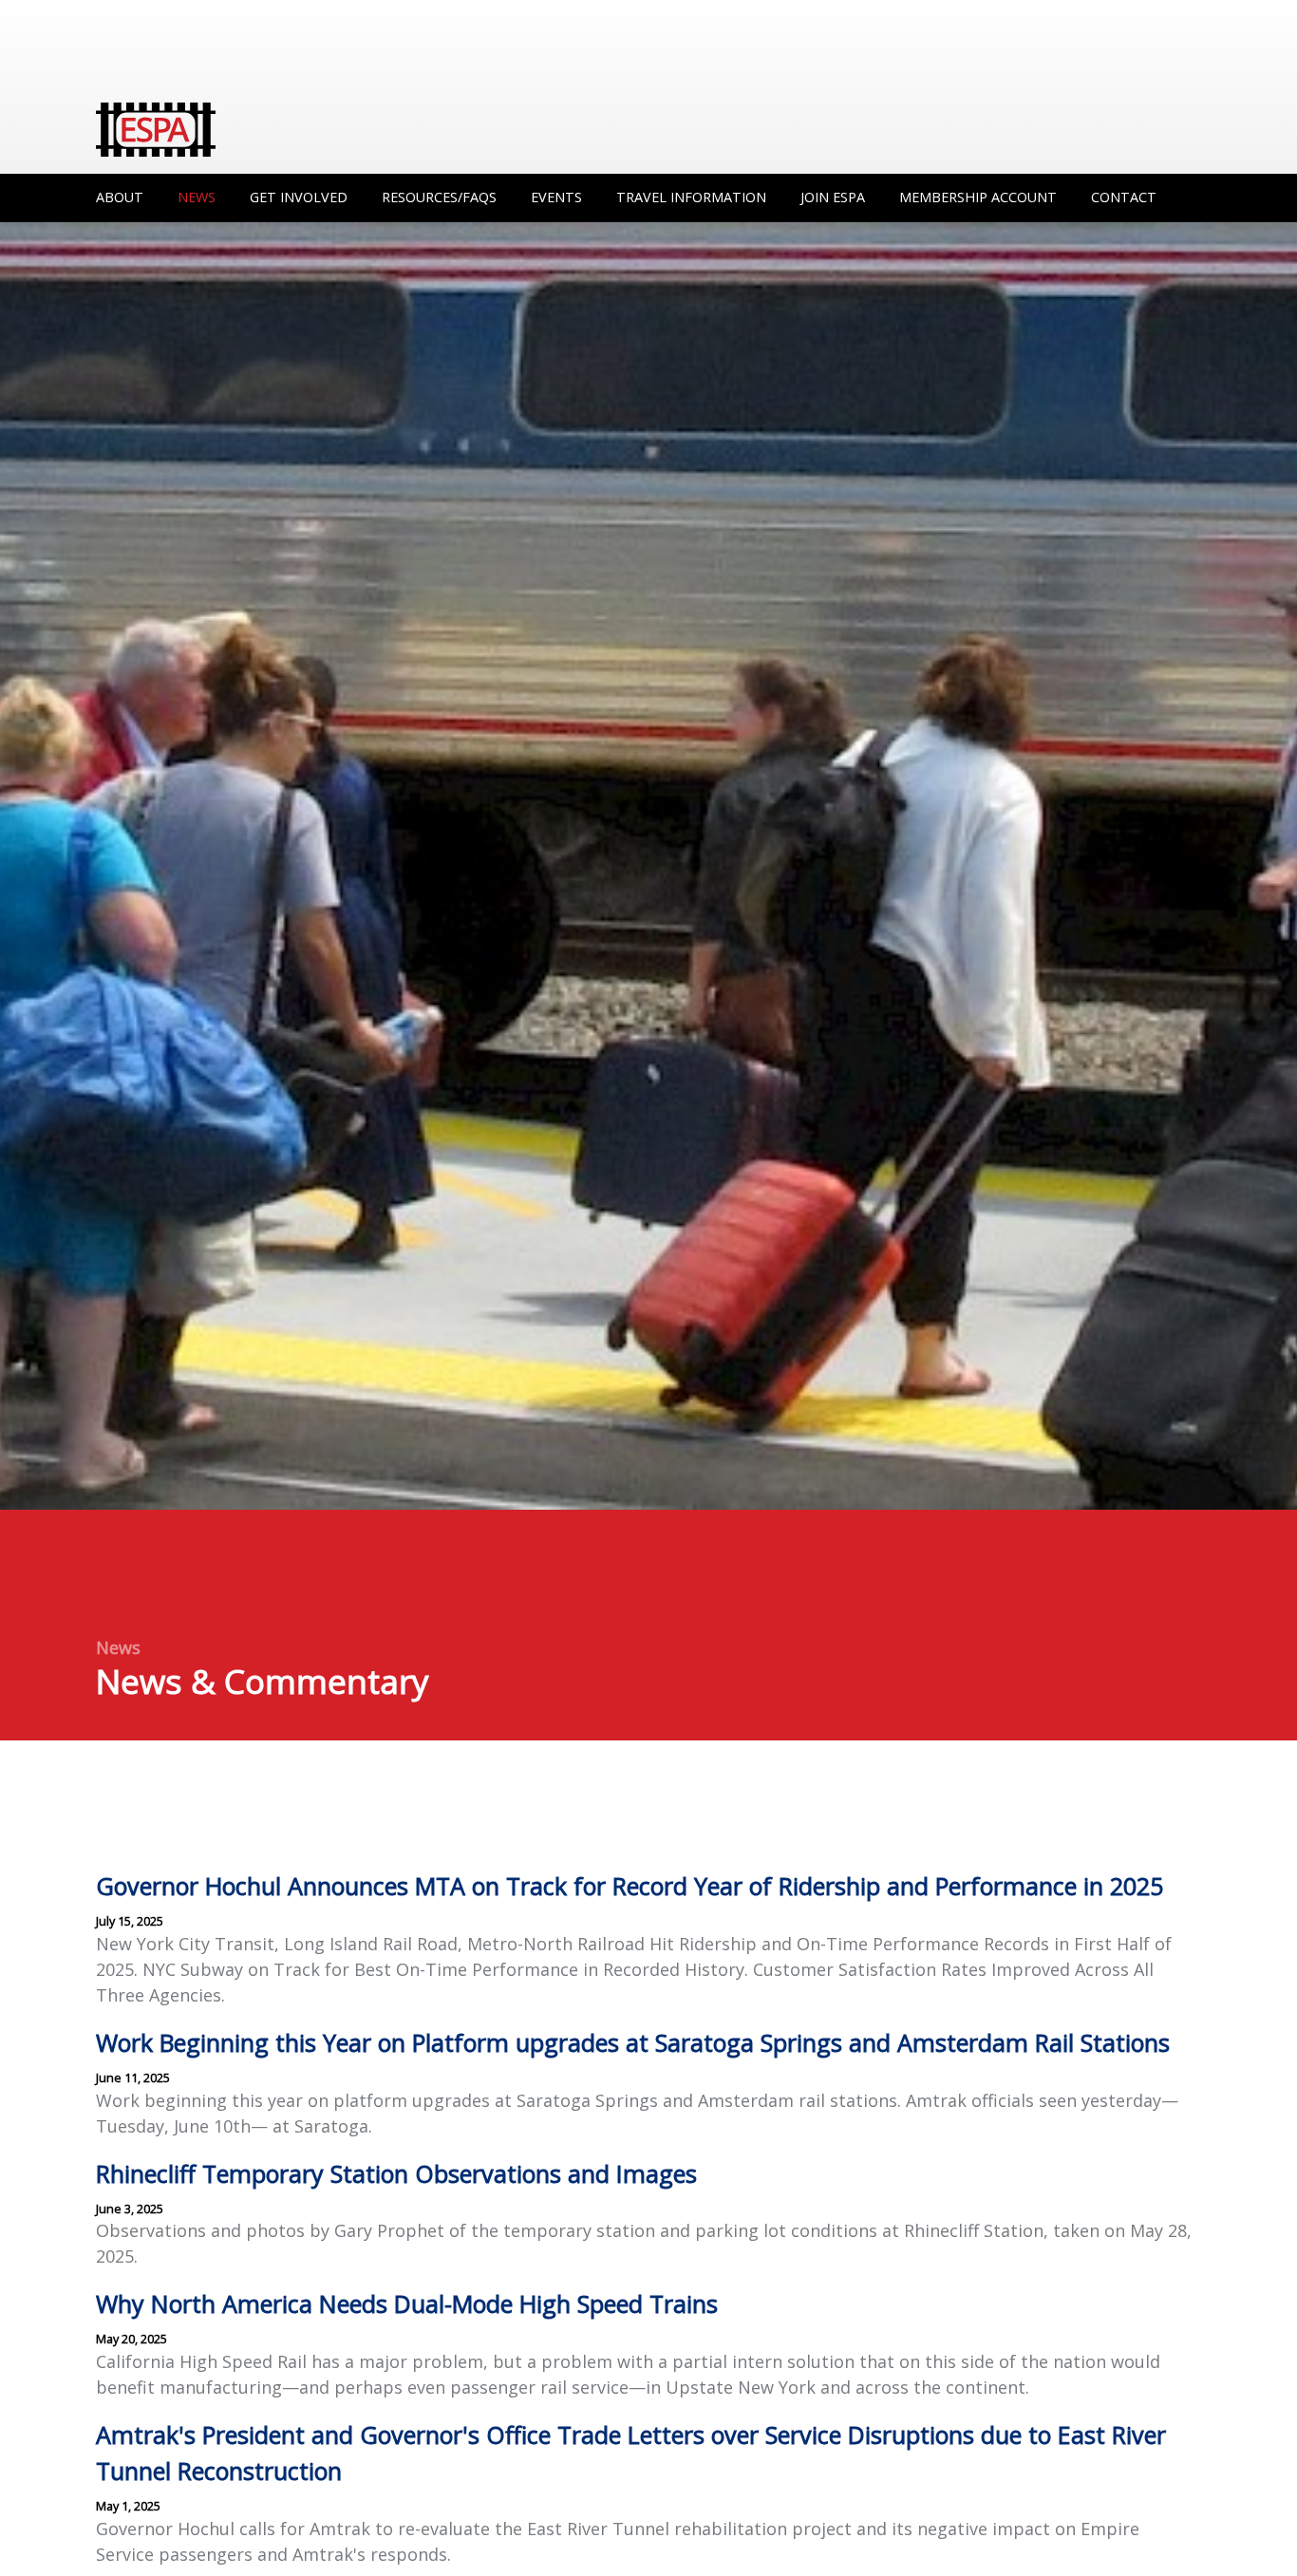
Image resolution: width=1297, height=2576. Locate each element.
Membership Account (978, 197)
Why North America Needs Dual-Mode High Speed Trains (407, 2303)
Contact (1124, 197)
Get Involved (299, 197)
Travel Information (691, 197)
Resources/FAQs (439, 197)
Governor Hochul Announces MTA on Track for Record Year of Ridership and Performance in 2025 (630, 1886)
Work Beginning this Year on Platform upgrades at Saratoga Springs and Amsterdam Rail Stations (633, 2042)
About (120, 197)
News (197, 197)
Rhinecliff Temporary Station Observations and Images (396, 2173)
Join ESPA (833, 197)
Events (556, 197)
